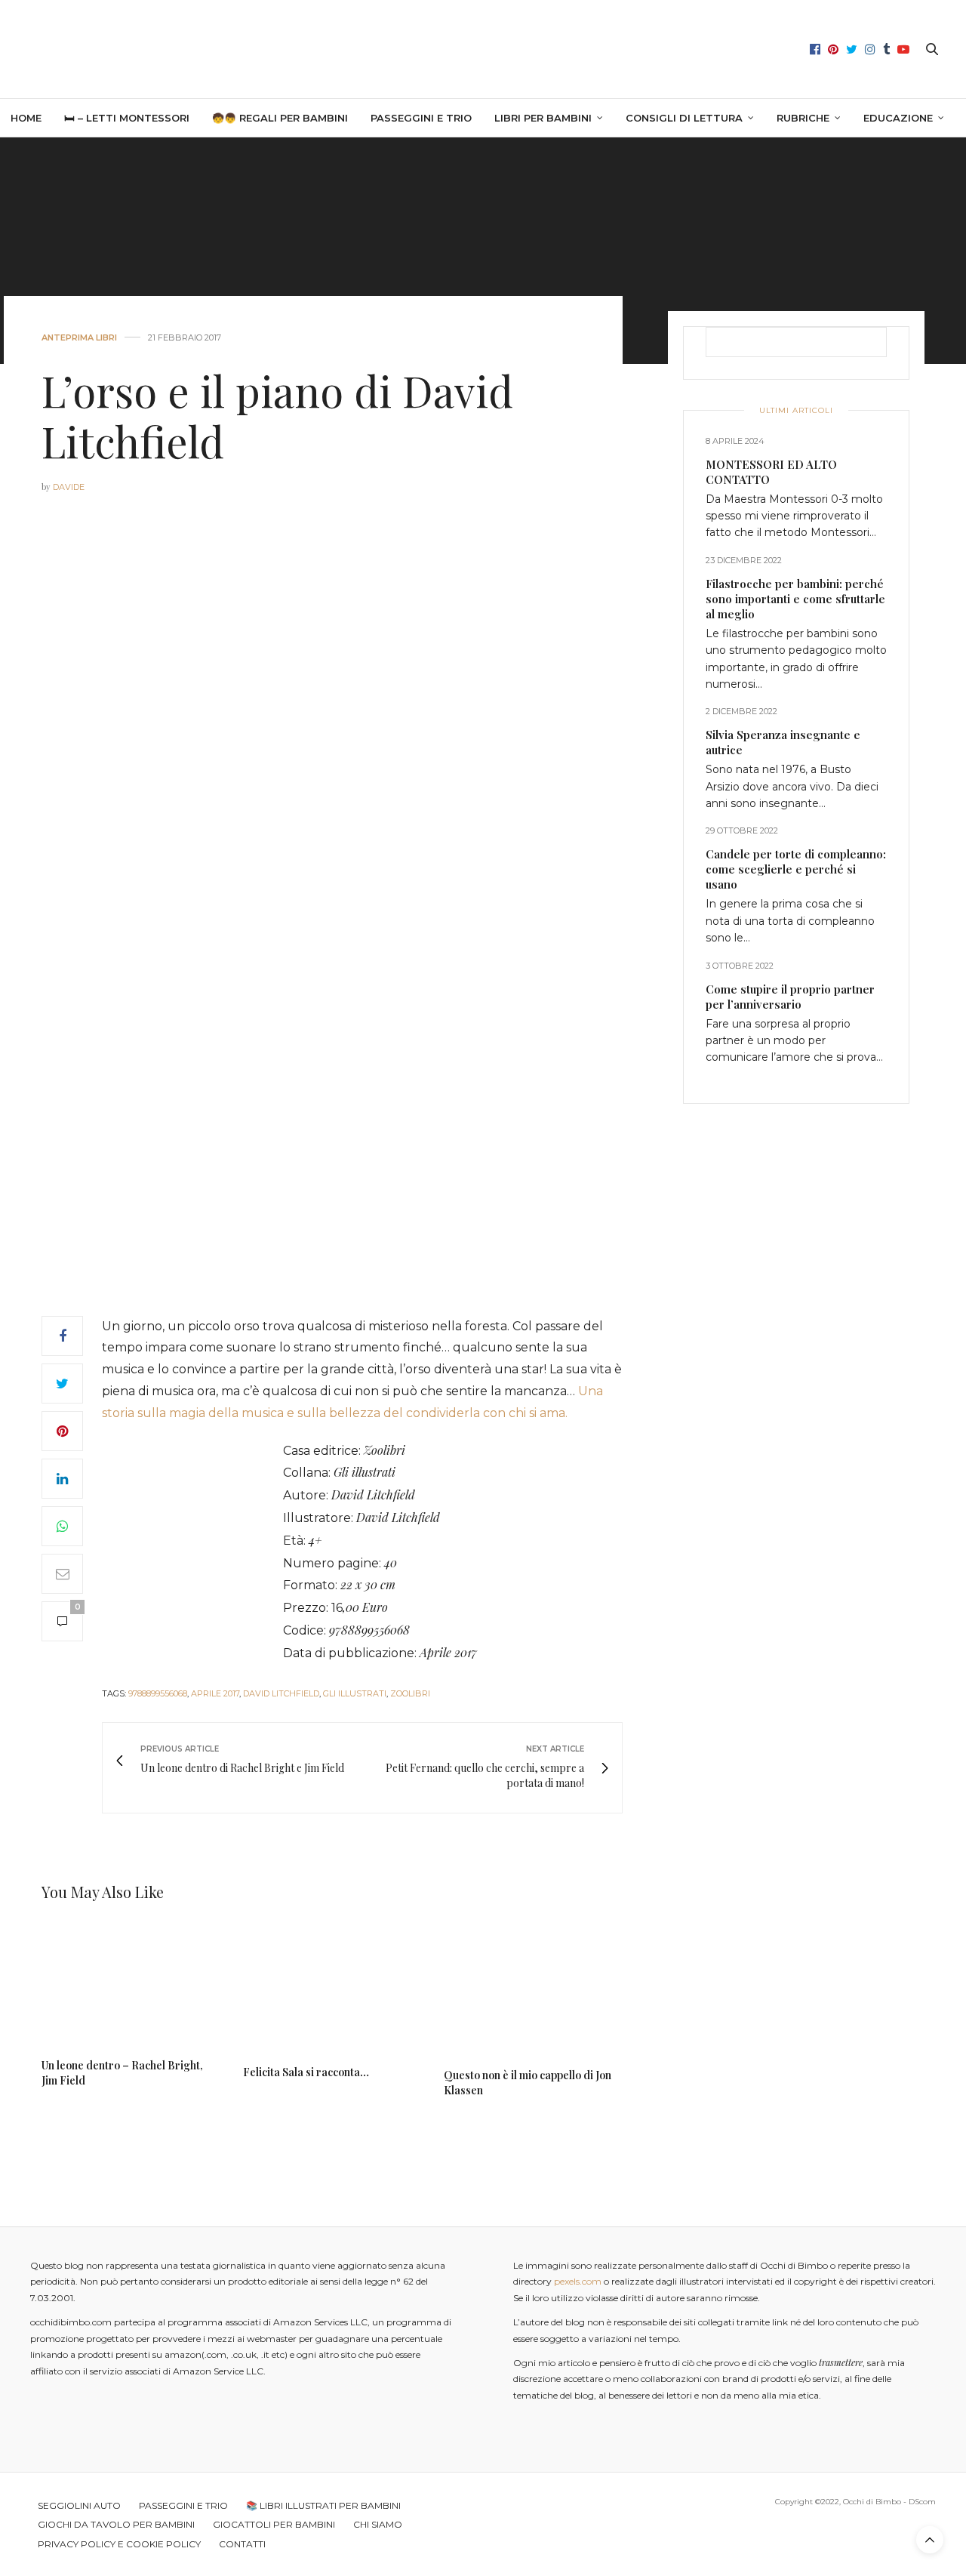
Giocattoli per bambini (274, 2524)
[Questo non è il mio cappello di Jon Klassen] (533, 1990)
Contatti (242, 2544)
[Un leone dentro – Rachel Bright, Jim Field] (131, 1985)
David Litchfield (281, 1693)
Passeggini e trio (421, 118)
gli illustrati (355, 1693)
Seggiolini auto (79, 2505)
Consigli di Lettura (684, 118)
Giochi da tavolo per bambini (116, 2524)
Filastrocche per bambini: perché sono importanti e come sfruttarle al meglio (795, 599)
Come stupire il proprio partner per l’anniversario (790, 997)
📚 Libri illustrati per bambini (323, 2505)
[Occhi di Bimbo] (483, 49)
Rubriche (803, 118)
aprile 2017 (215, 1693)
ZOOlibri (410, 1693)
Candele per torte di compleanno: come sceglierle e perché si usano (796, 870)
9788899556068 (158, 1693)
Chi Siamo (378, 2524)
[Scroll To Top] (930, 2540)
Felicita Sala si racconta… (306, 2072)
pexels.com (578, 2281)
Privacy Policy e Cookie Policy (119, 2544)
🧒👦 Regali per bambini (280, 118)
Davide (69, 487)
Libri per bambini (543, 118)
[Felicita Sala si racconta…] (332, 1988)
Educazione (898, 118)
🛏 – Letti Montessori (127, 118)
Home (26, 118)
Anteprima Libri (79, 338)
